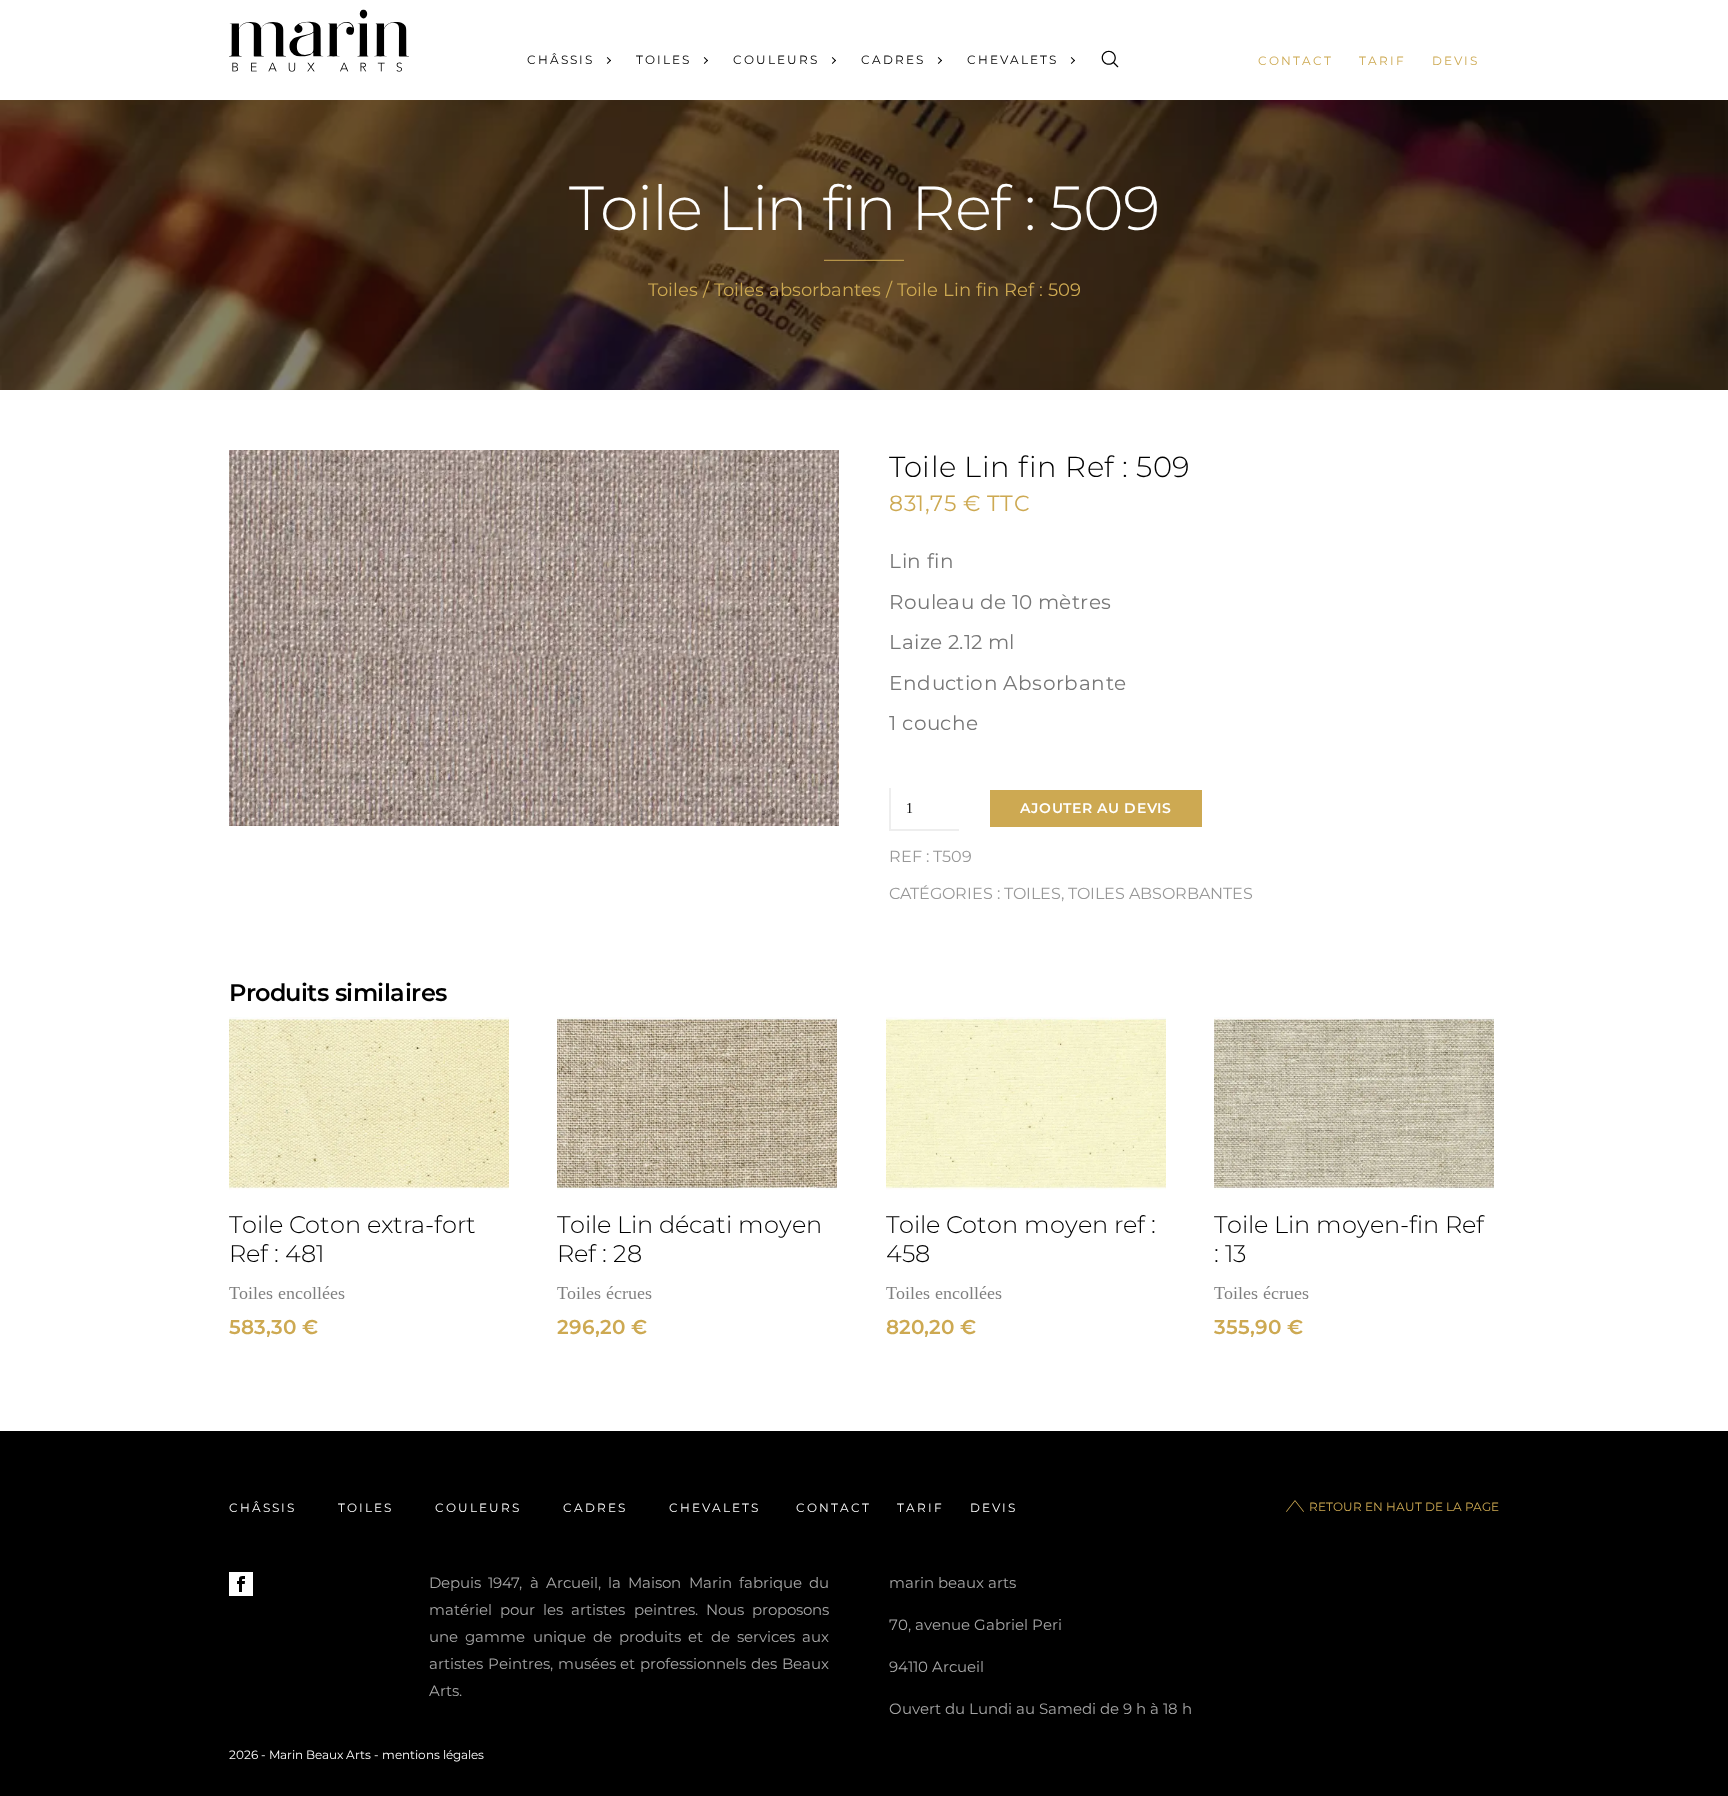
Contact (1295, 60)
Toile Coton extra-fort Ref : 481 (352, 1239)
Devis (1455, 60)
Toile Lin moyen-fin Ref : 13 (1349, 1239)
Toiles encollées (287, 1293)
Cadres (893, 59)
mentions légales (433, 1754)
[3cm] (369, 1103)
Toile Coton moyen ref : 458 (1021, 1239)
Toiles (663, 59)
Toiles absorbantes (797, 290)
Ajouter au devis (1095, 808)
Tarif (1382, 60)
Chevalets (1012, 59)
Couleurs (776, 59)
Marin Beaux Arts (320, 1754)
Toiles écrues (604, 1293)
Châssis (560, 59)
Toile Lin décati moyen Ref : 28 (689, 1239)
